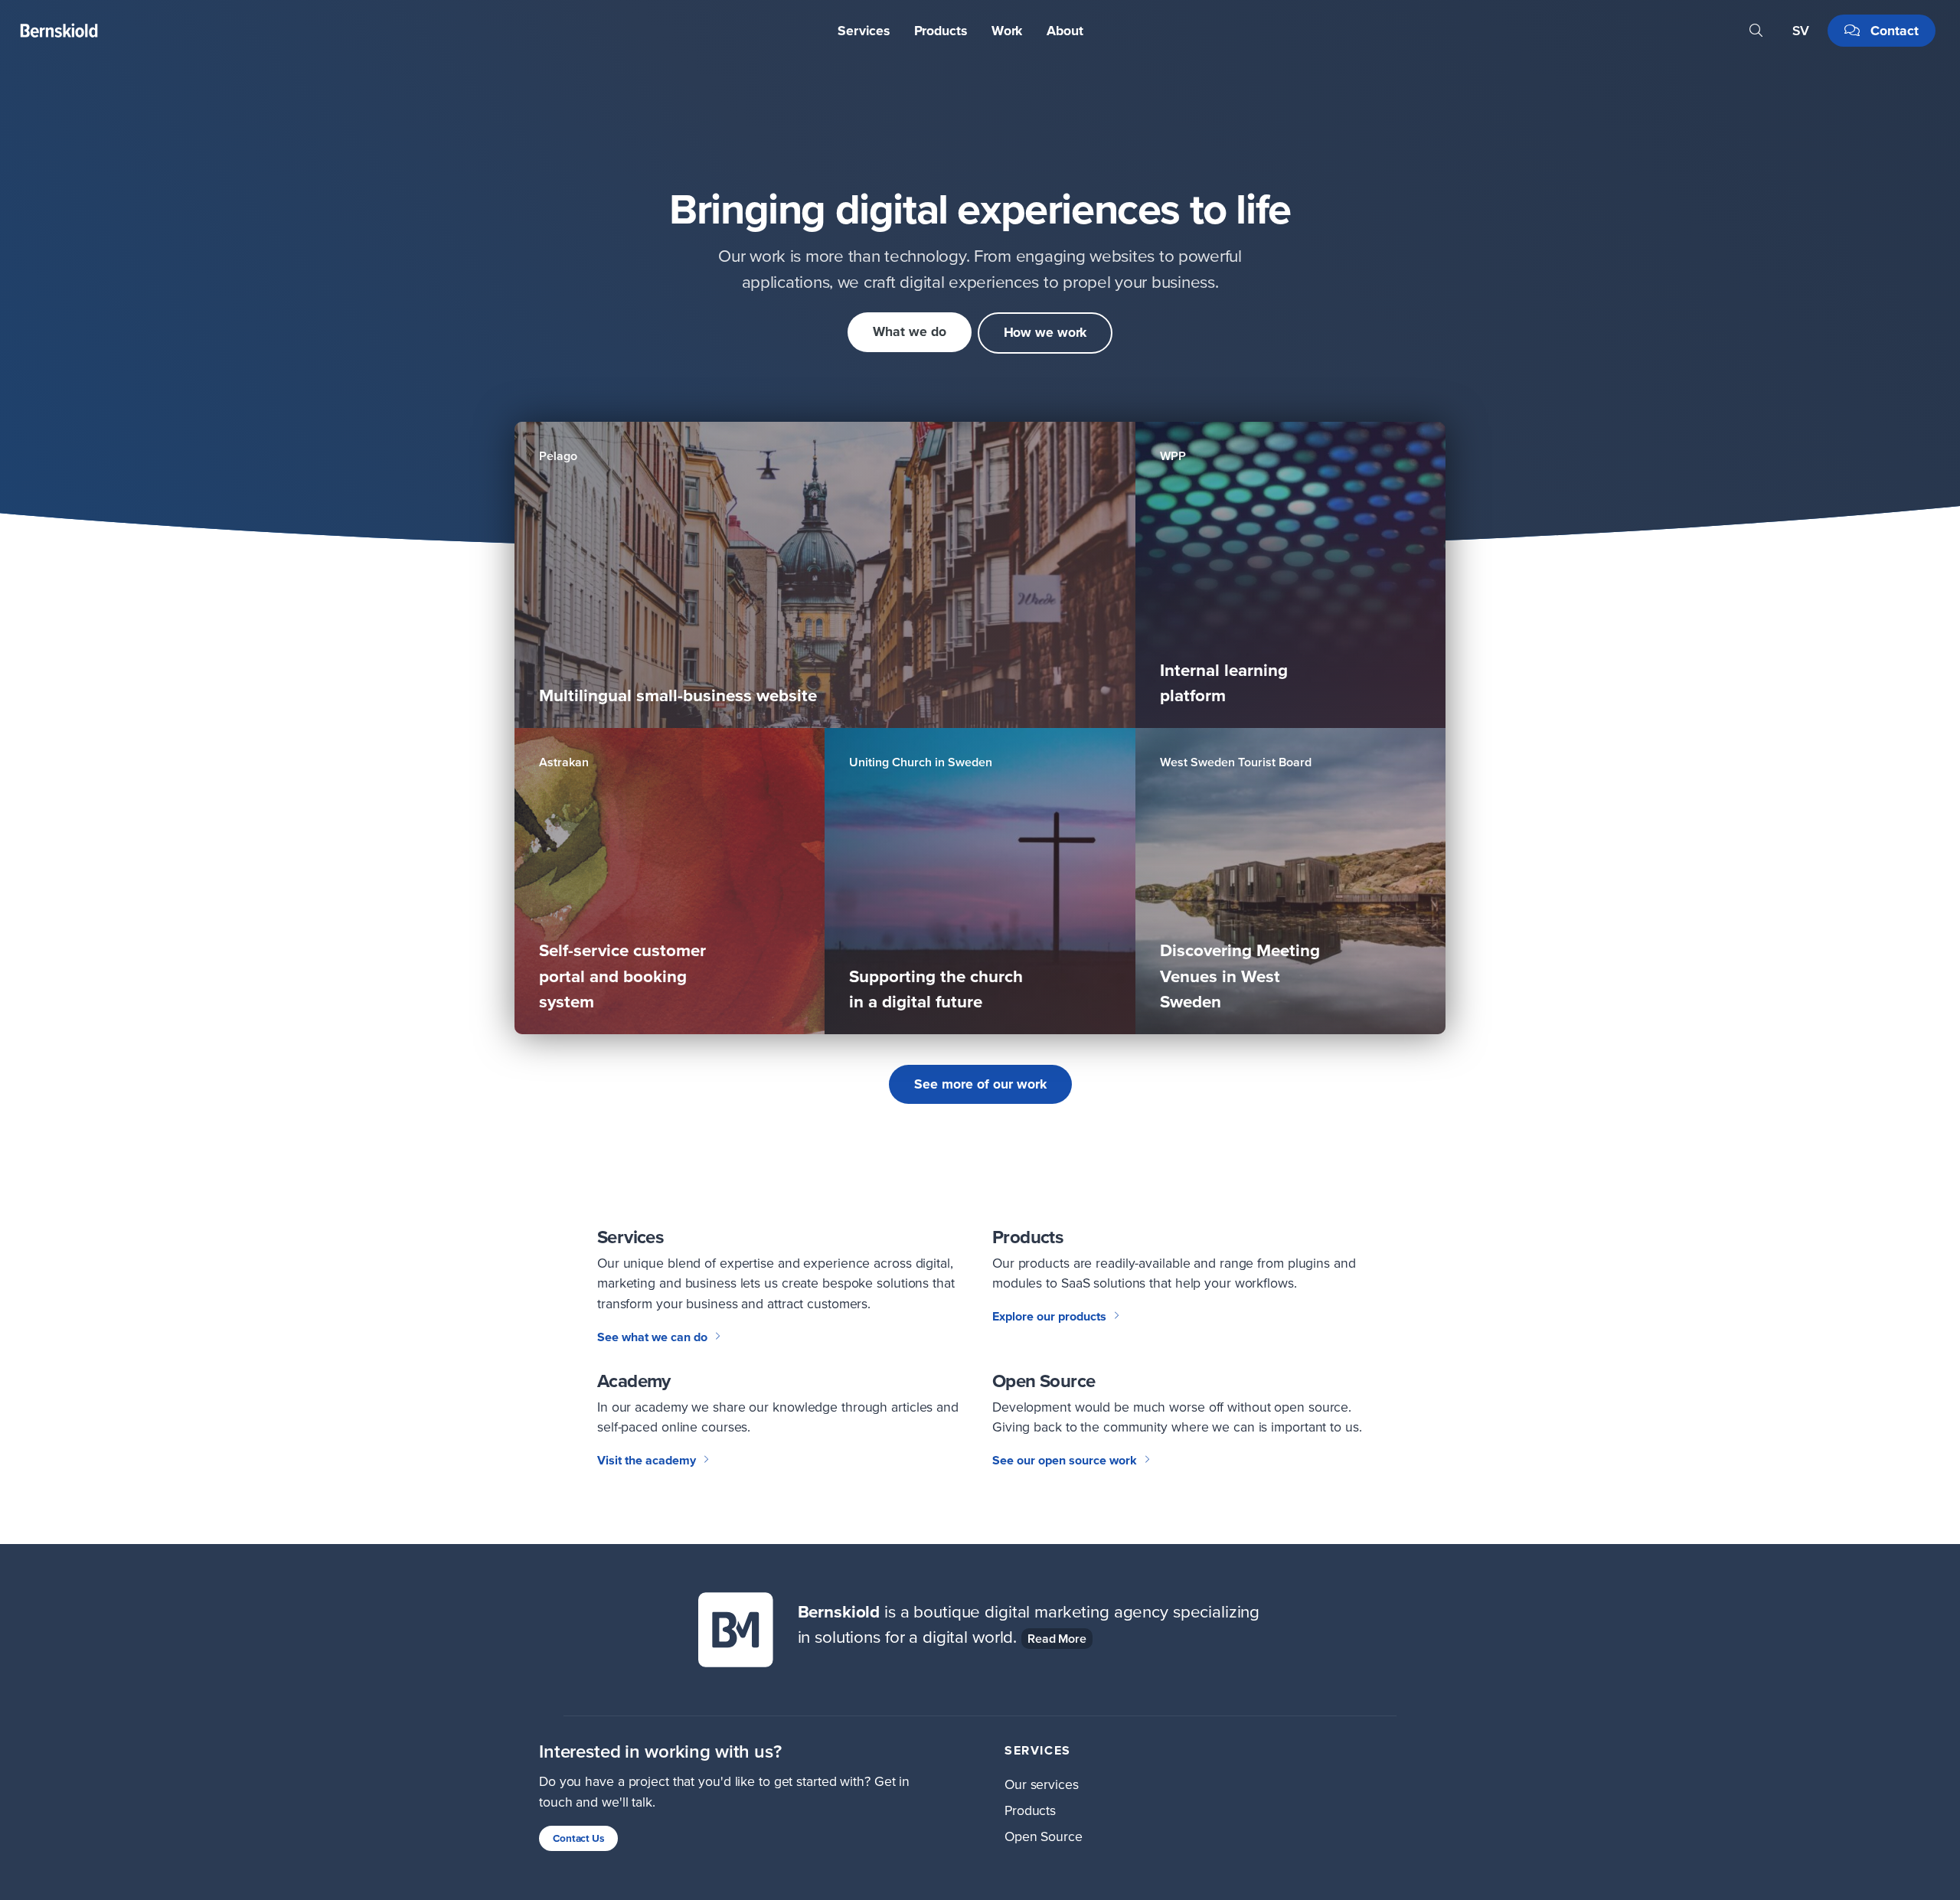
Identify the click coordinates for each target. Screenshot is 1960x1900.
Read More (1057, 1638)
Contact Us (578, 1838)
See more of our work (980, 1084)
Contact (1893, 31)
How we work (1045, 332)
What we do (910, 331)
